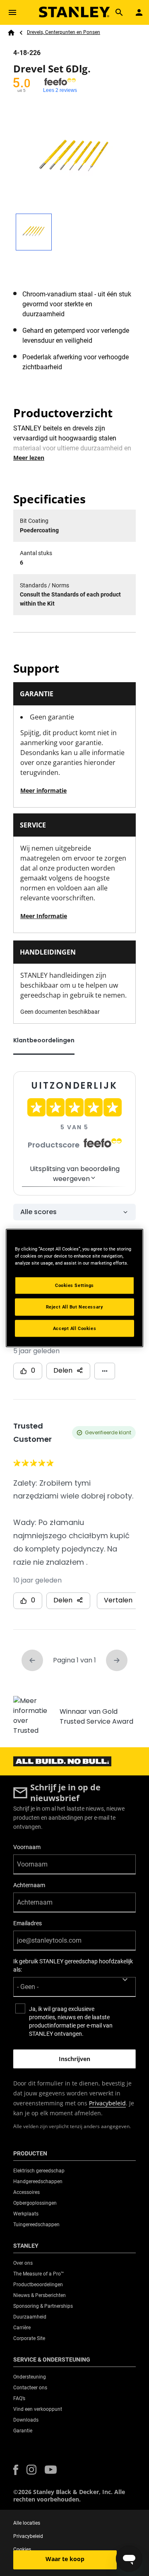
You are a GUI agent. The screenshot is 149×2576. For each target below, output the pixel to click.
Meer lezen (29, 458)
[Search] (119, 12)
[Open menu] (12, 12)
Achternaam (29, 1885)
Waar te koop (65, 2559)
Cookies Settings (74, 1285)
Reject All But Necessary (75, 1306)
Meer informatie (43, 790)
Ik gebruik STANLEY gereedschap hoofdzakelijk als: (73, 1965)
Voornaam (27, 1847)
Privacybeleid (107, 2103)
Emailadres (28, 1923)
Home (11, 33)
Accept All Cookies (74, 1328)
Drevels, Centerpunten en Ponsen (64, 32)
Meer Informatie (44, 916)
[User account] (139, 12)
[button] (16, 2470)
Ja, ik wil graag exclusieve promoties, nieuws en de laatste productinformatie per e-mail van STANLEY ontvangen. (71, 2021)
